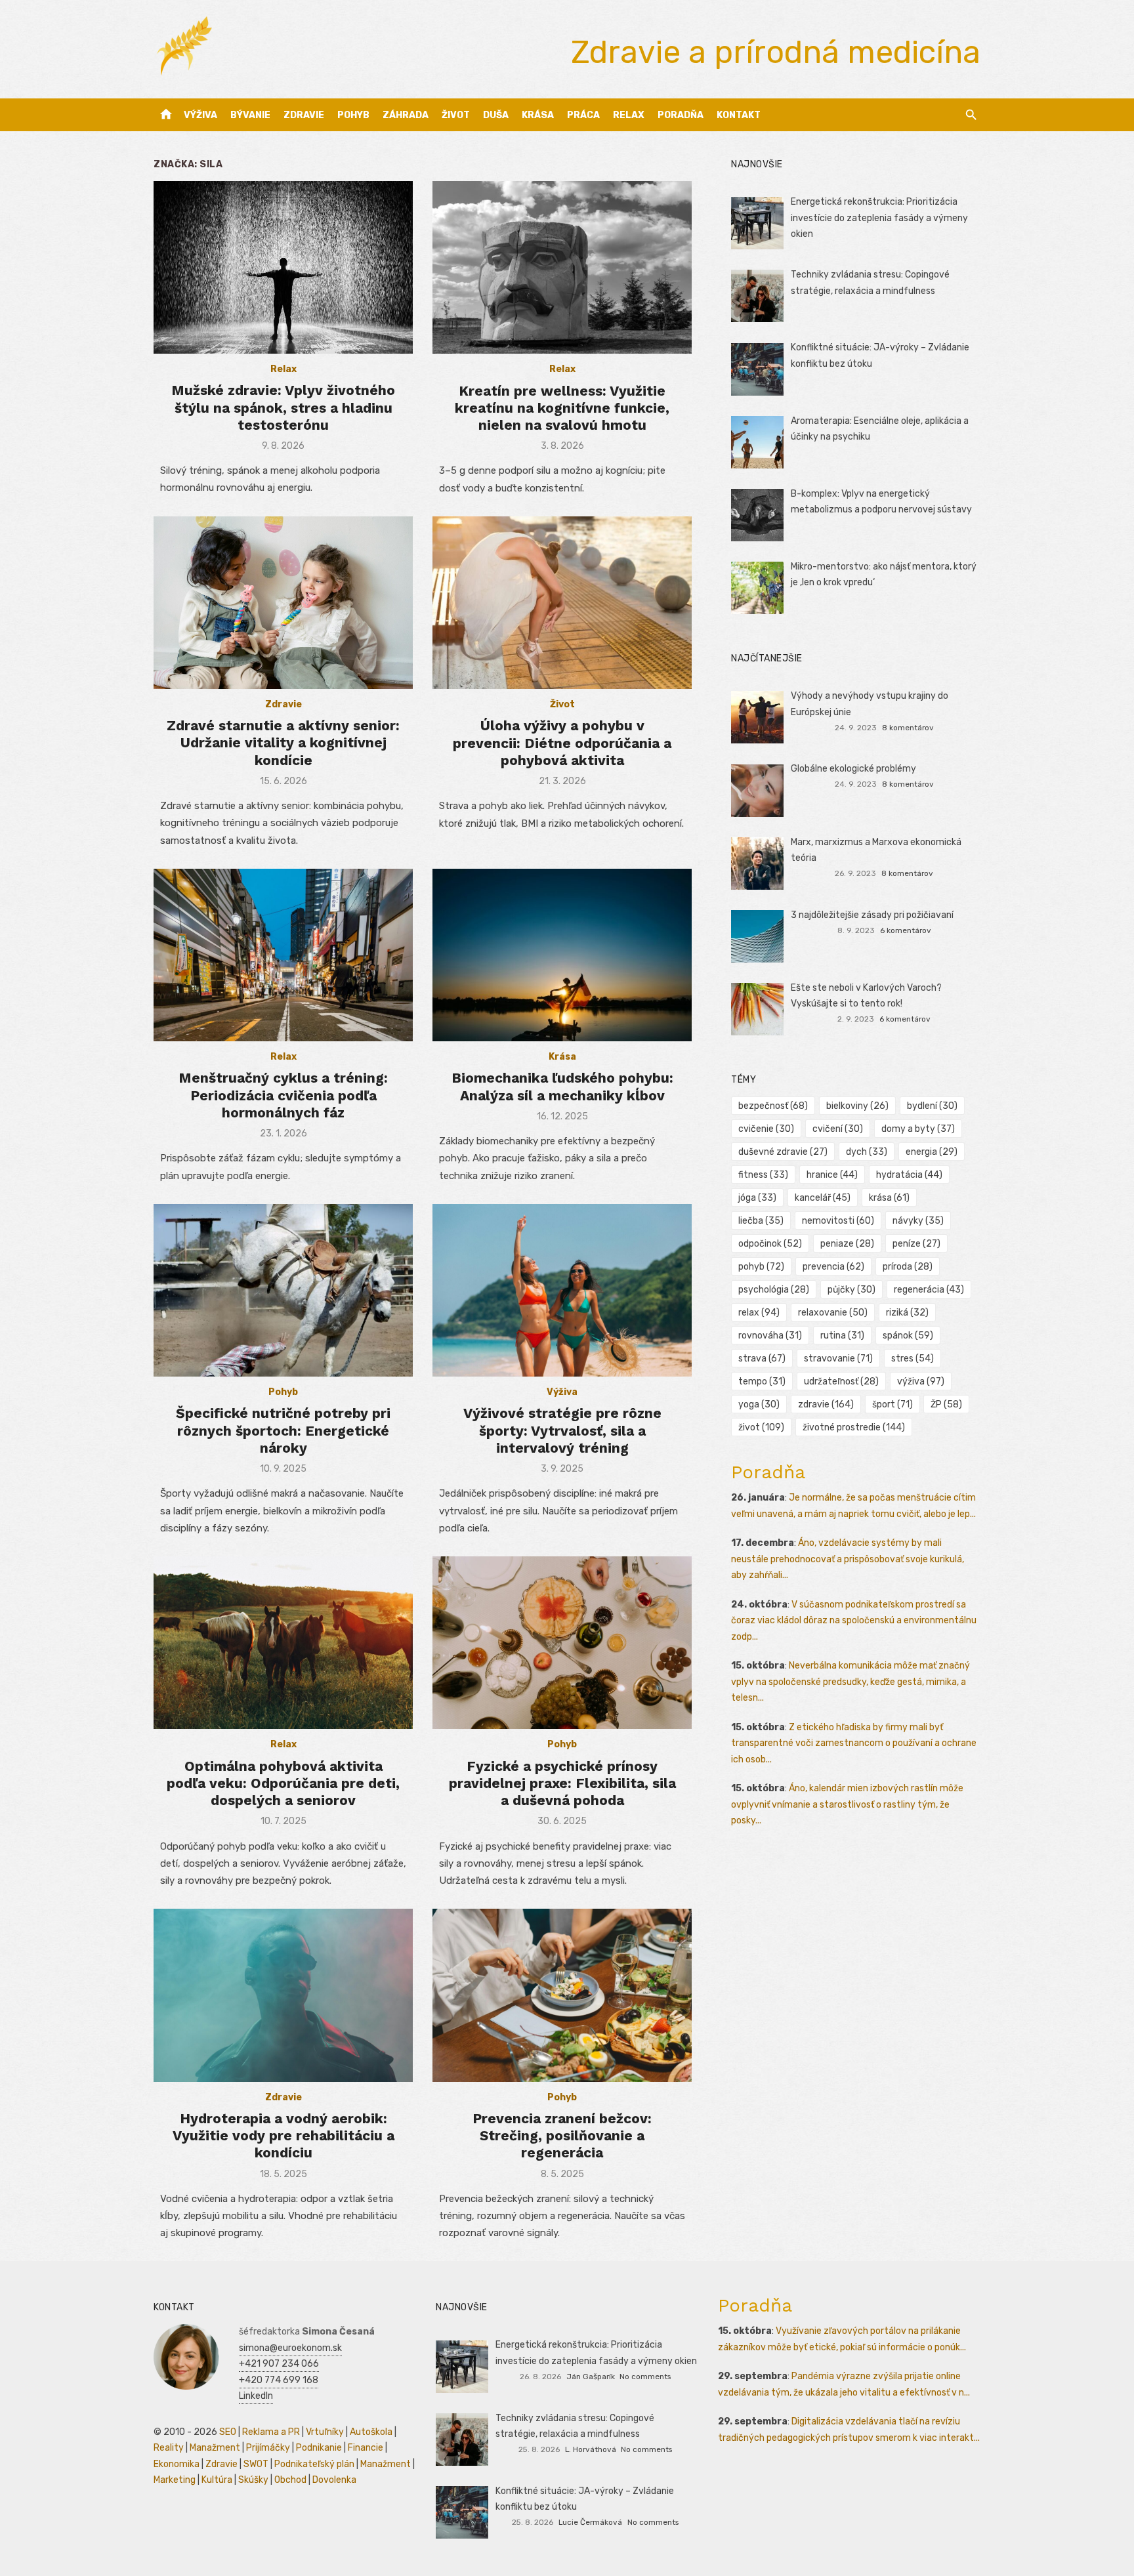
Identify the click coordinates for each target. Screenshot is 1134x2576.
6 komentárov (906, 930)
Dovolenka (334, 2480)
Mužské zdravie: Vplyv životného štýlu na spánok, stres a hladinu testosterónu (283, 407)
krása (889, 1198)
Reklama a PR (271, 2432)
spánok (908, 1336)
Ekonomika (177, 2464)
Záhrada (406, 115)
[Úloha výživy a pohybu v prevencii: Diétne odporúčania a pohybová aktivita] (562, 603)
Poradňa (681, 115)
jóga (757, 1198)
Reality (169, 2448)
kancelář (823, 1198)
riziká (907, 1313)
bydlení (932, 1106)
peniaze (847, 1244)
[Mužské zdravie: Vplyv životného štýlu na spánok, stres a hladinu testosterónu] (283, 267)
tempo (762, 1381)
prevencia (833, 1267)
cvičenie (766, 1129)
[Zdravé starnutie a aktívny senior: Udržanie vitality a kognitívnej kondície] (283, 603)
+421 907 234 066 (279, 2364)
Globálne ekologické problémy (853, 769)
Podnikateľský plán (314, 2464)
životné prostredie (854, 1427)
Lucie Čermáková (590, 2522)
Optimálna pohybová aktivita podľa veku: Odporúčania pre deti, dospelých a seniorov (283, 1783)
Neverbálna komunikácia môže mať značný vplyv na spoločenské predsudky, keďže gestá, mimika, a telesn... (850, 1682)
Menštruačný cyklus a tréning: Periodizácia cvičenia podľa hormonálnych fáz (283, 1095)
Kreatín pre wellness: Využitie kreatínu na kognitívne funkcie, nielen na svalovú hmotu (562, 408)
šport (892, 1404)
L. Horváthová (591, 2449)
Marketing (175, 2480)
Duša (496, 115)
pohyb (761, 1267)
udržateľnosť (841, 1381)
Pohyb (353, 115)
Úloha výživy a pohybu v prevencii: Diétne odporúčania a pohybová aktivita (562, 743)
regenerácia (929, 1290)
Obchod (290, 2480)
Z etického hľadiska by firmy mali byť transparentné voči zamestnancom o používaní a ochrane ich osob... (854, 1743)
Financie (366, 2448)
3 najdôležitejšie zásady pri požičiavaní (872, 915)
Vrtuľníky (325, 2432)
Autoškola (371, 2432)
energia (932, 1152)
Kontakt (739, 115)
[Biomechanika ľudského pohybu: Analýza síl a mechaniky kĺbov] (562, 955)
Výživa (200, 115)
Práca (583, 115)
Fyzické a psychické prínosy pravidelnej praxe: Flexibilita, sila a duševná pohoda (562, 1783)
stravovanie (838, 1359)
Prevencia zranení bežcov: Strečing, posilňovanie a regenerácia (562, 2136)
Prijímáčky (268, 2448)
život (761, 1427)
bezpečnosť (773, 1106)
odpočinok (770, 1244)
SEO (228, 2432)
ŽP (946, 1404)
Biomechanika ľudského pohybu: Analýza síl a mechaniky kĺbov (562, 1086)
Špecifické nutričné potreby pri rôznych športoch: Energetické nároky (283, 1430)
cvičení (838, 1129)
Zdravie (304, 115)
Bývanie (250, 115)
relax (759, 1313)
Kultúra (217, 2480)
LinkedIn (256, 2396)
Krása (538, 115)
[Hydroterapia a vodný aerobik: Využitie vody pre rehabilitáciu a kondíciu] (283, 1995)
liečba (761, 1221)
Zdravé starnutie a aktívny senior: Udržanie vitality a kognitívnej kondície (283, 743)
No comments (645, 2377)
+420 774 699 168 (279, 2380)
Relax (629, 115)
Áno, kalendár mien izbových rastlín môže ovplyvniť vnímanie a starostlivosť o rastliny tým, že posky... (847, 1804)
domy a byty (918, 1129)
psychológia (774, 1290)
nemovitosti (838, 1221)
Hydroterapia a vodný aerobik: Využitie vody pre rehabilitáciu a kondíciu (283, 2136)
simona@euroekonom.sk (290, 2348)
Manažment (215, 2448)
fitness (763, 1175)
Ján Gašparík (591, 2377)
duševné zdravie (783, 1152)
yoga (759, 1404)
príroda (908, 1267)
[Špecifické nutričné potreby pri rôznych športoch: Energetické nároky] (283, 1290)
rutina (842, 1336)
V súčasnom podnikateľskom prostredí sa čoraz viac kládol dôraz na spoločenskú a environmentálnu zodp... (854, 1621)
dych (867, 1152)
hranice (832, 1175)
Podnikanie (319, 2448)
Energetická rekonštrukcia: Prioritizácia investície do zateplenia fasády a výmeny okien (879, 218)
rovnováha (770, 1336)
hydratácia (909, 1175)
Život (456, 115)
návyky (918, 1221)
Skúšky (253, 2480)
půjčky (851, 1290)
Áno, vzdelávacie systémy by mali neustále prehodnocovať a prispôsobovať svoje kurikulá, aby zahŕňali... (848, 1559)
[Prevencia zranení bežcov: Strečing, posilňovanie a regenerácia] (562, 1995)
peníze (916, 1244)
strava (762, 1359)
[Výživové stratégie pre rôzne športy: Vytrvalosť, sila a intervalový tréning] (562, 1290)
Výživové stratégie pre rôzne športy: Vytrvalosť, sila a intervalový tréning (562, 1430)
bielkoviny (857, 1106)
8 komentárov (908, 728)
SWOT (256, 2464)
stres (913, 1359)
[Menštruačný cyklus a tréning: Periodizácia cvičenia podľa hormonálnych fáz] (283, 955)
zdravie (826, 1404)
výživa (921, 1381)
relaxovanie (833, 1313)
